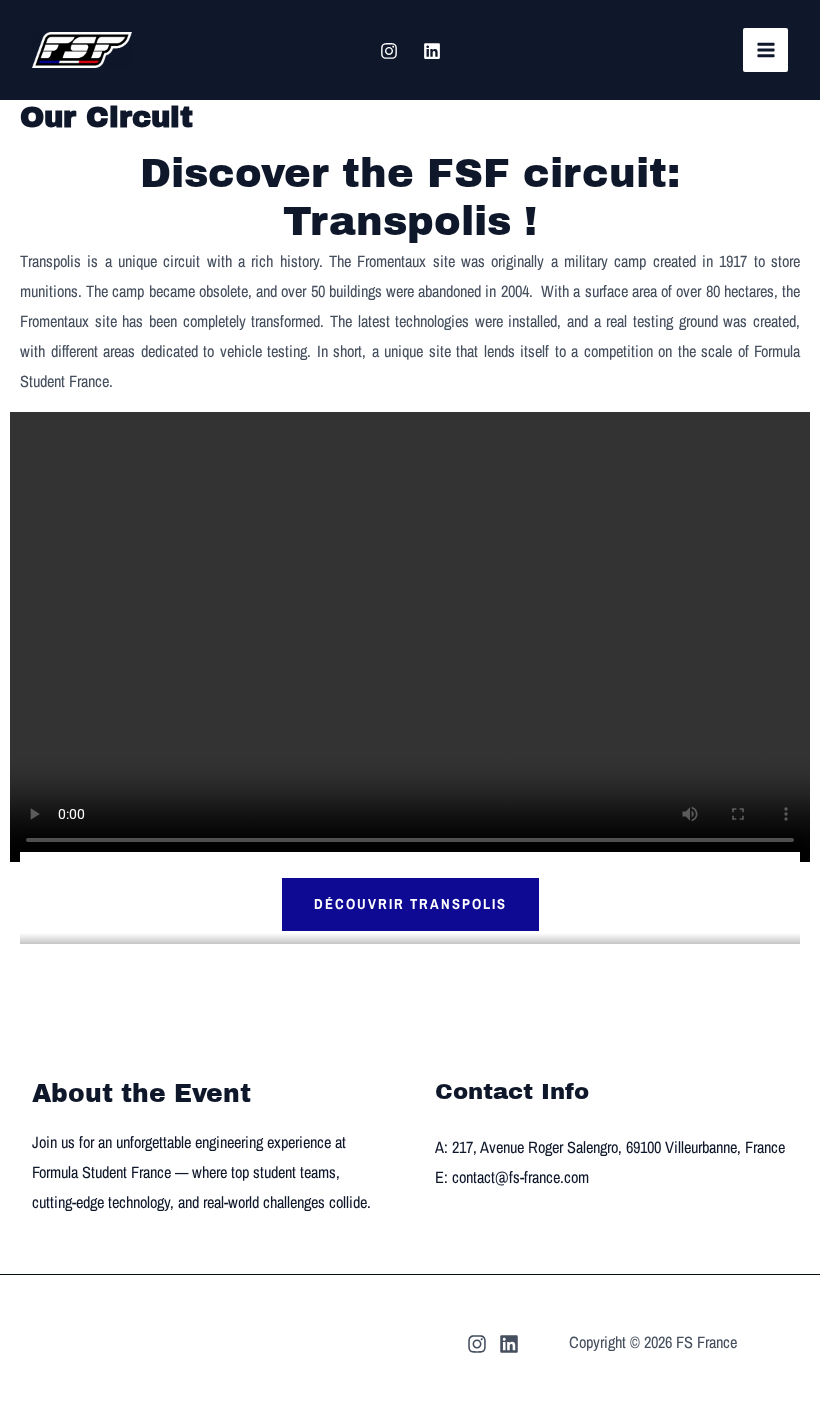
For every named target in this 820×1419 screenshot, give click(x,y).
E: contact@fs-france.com (512, 1177)
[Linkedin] (432, 51)
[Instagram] (389, 51)
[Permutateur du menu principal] (765, 50)
